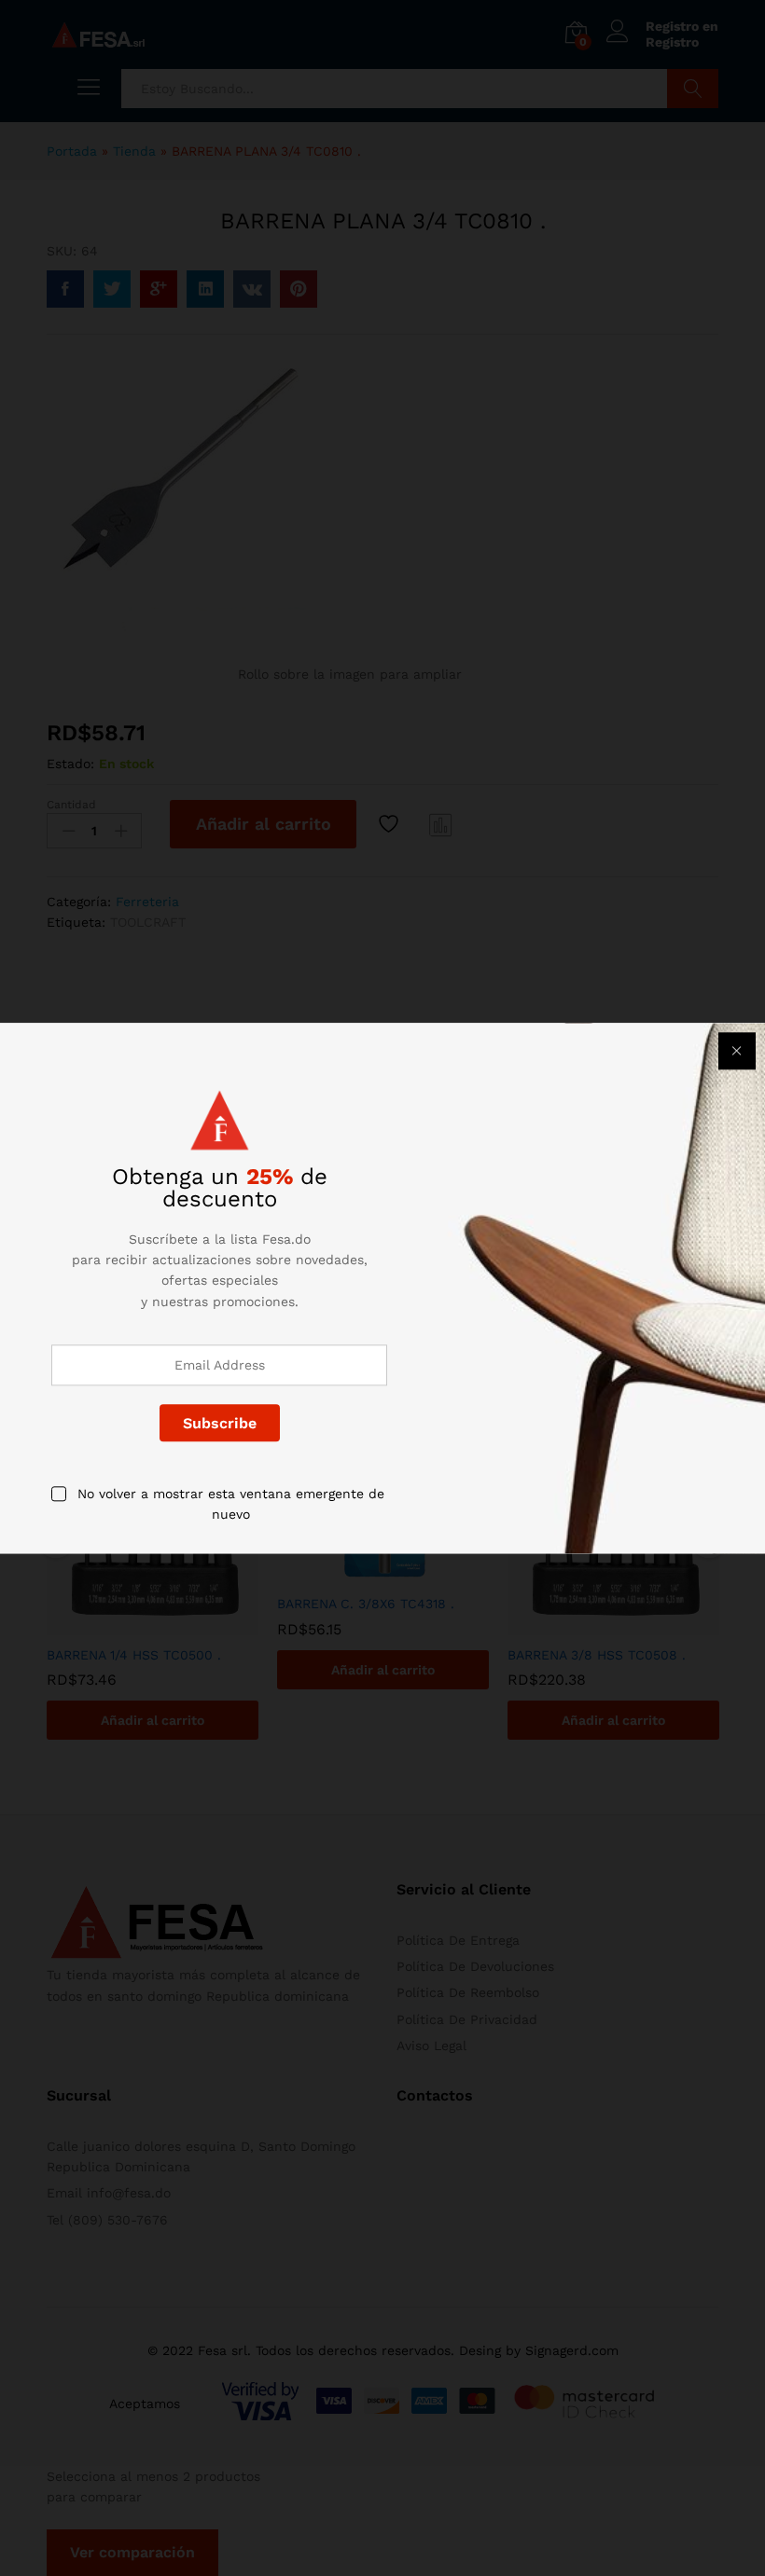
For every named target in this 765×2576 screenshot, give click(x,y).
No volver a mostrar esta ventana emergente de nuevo (231, 1504)
